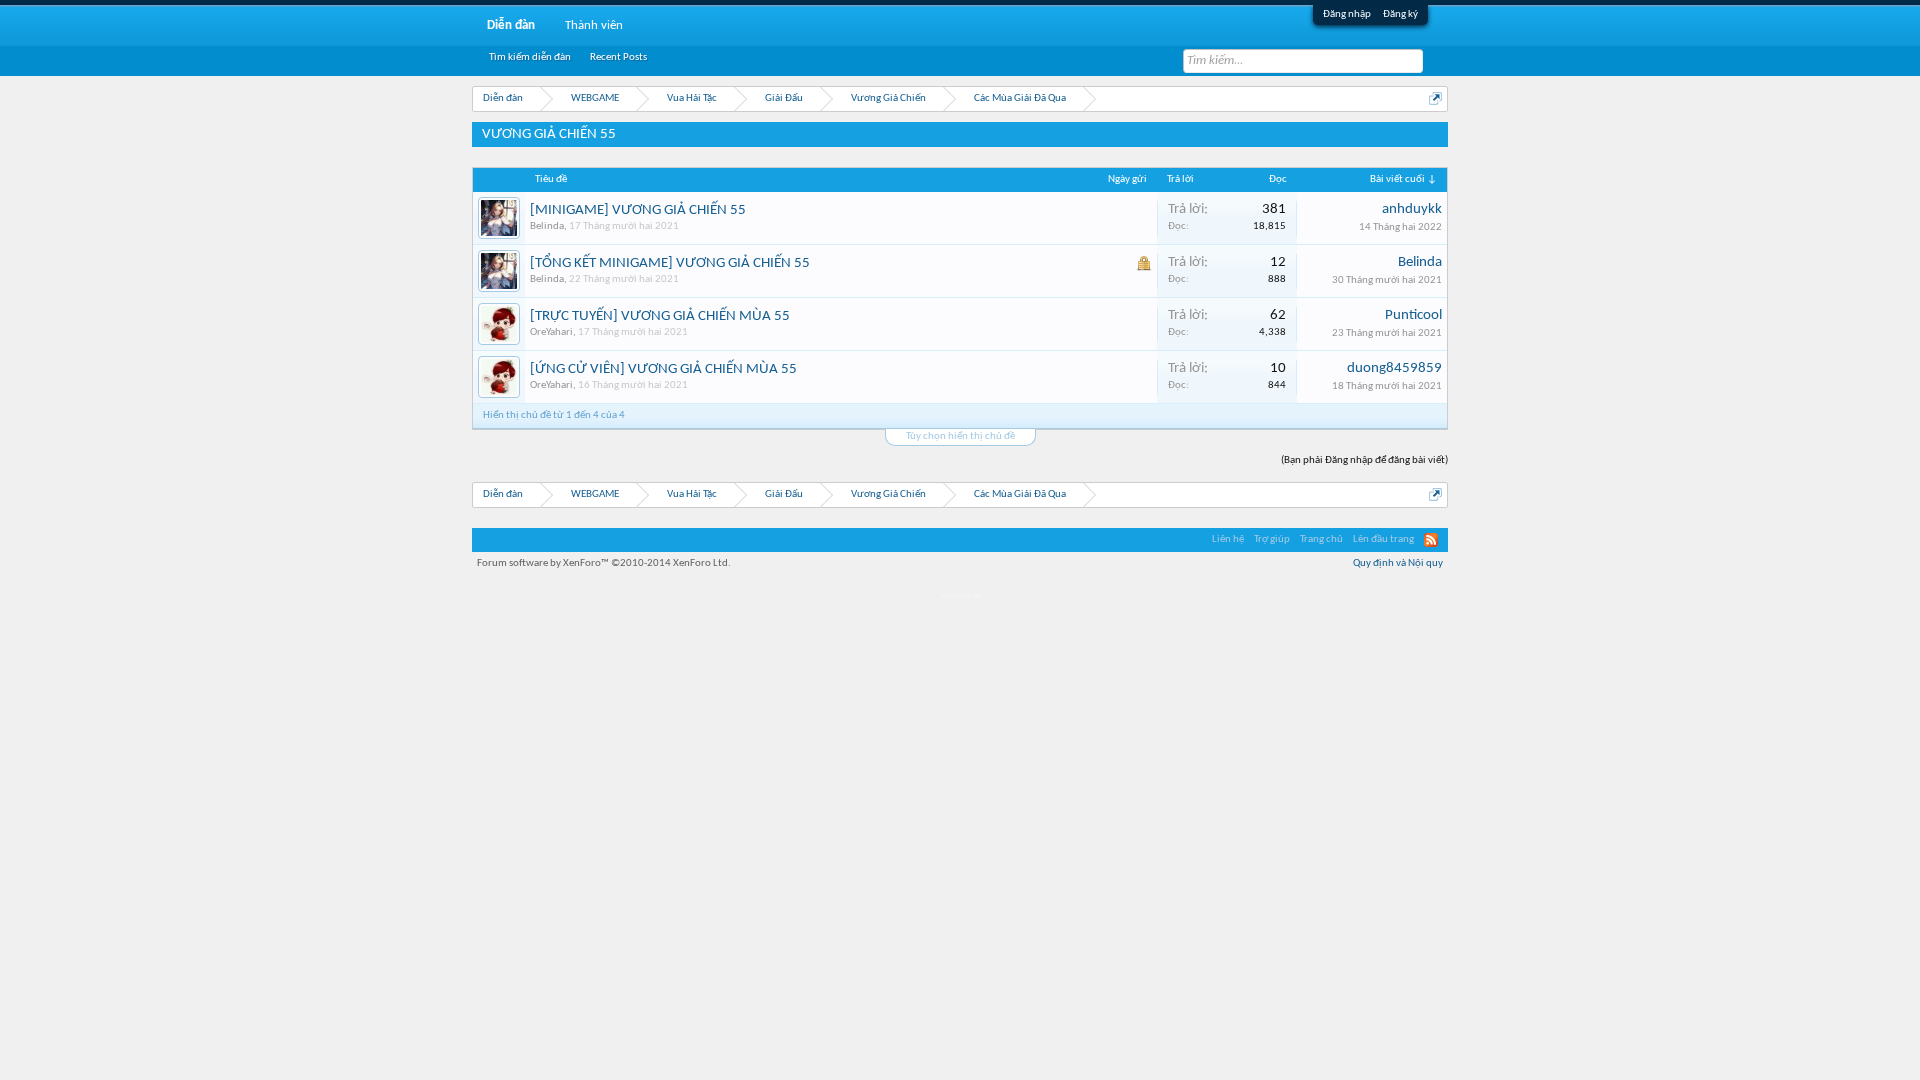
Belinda (547, 226)
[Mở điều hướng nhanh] (1435, 98)
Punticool (1413, 315)
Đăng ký (1400, 14)
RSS (1431, 540)
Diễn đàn (511, 25)
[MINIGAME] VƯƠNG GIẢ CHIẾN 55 (638, 210)
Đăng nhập (1347, 14)
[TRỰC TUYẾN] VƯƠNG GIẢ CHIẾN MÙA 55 (660, 316)
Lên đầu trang (1383, 539)
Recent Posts (618, 57)
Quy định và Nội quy (1398, 563)
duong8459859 (1394, 368)
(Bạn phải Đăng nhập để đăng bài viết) (1364, 460)
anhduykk (1412, 209)
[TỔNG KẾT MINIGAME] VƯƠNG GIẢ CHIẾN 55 (670, 263)
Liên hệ (1228, 539)
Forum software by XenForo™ (604, 563)
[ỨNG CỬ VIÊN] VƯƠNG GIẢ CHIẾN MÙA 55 (663, 369)
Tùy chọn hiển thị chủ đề (960, 436)
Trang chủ (1321, 539)
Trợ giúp (1272, 539)
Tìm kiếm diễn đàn (530, 57)
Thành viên (594, 25)
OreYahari (551, 332)
